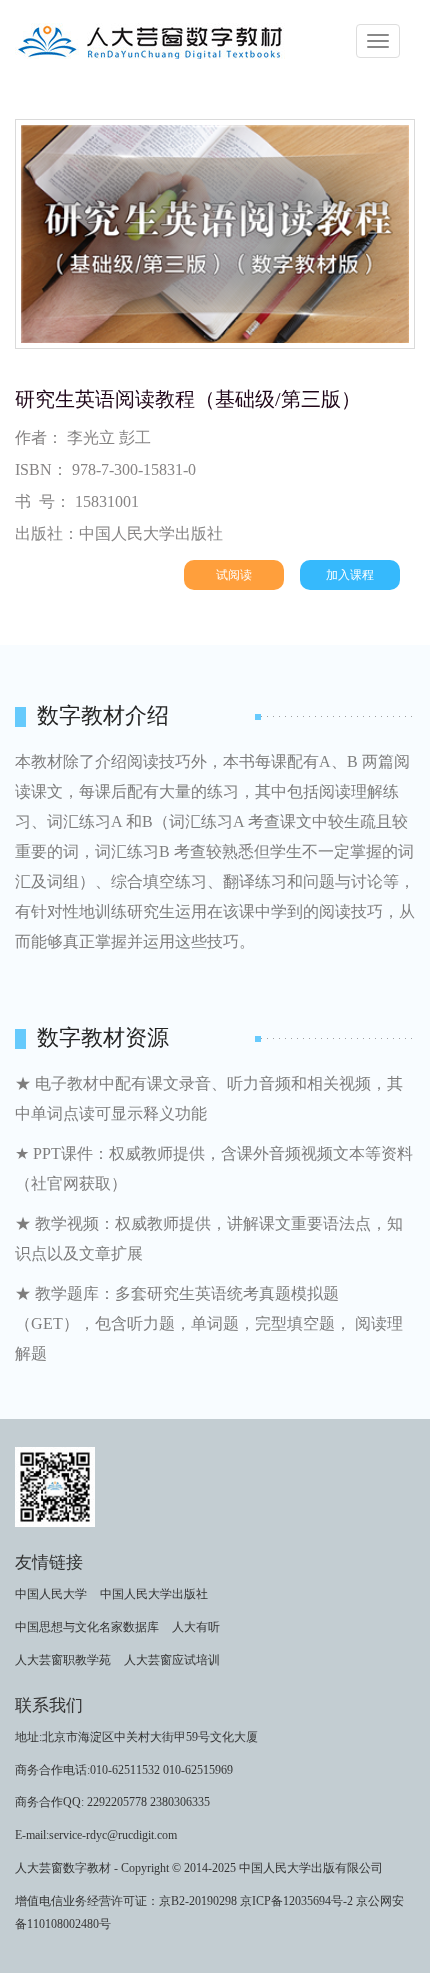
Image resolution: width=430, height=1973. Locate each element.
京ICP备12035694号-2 (296, 1901)
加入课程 (350, 575)
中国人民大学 (51, 1594)
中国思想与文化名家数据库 (87, 1627)
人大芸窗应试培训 (172, 1660)
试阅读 (234, 575)
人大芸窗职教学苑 (63, 1660)
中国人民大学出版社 (154, 1594)
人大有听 (196, 1627)
